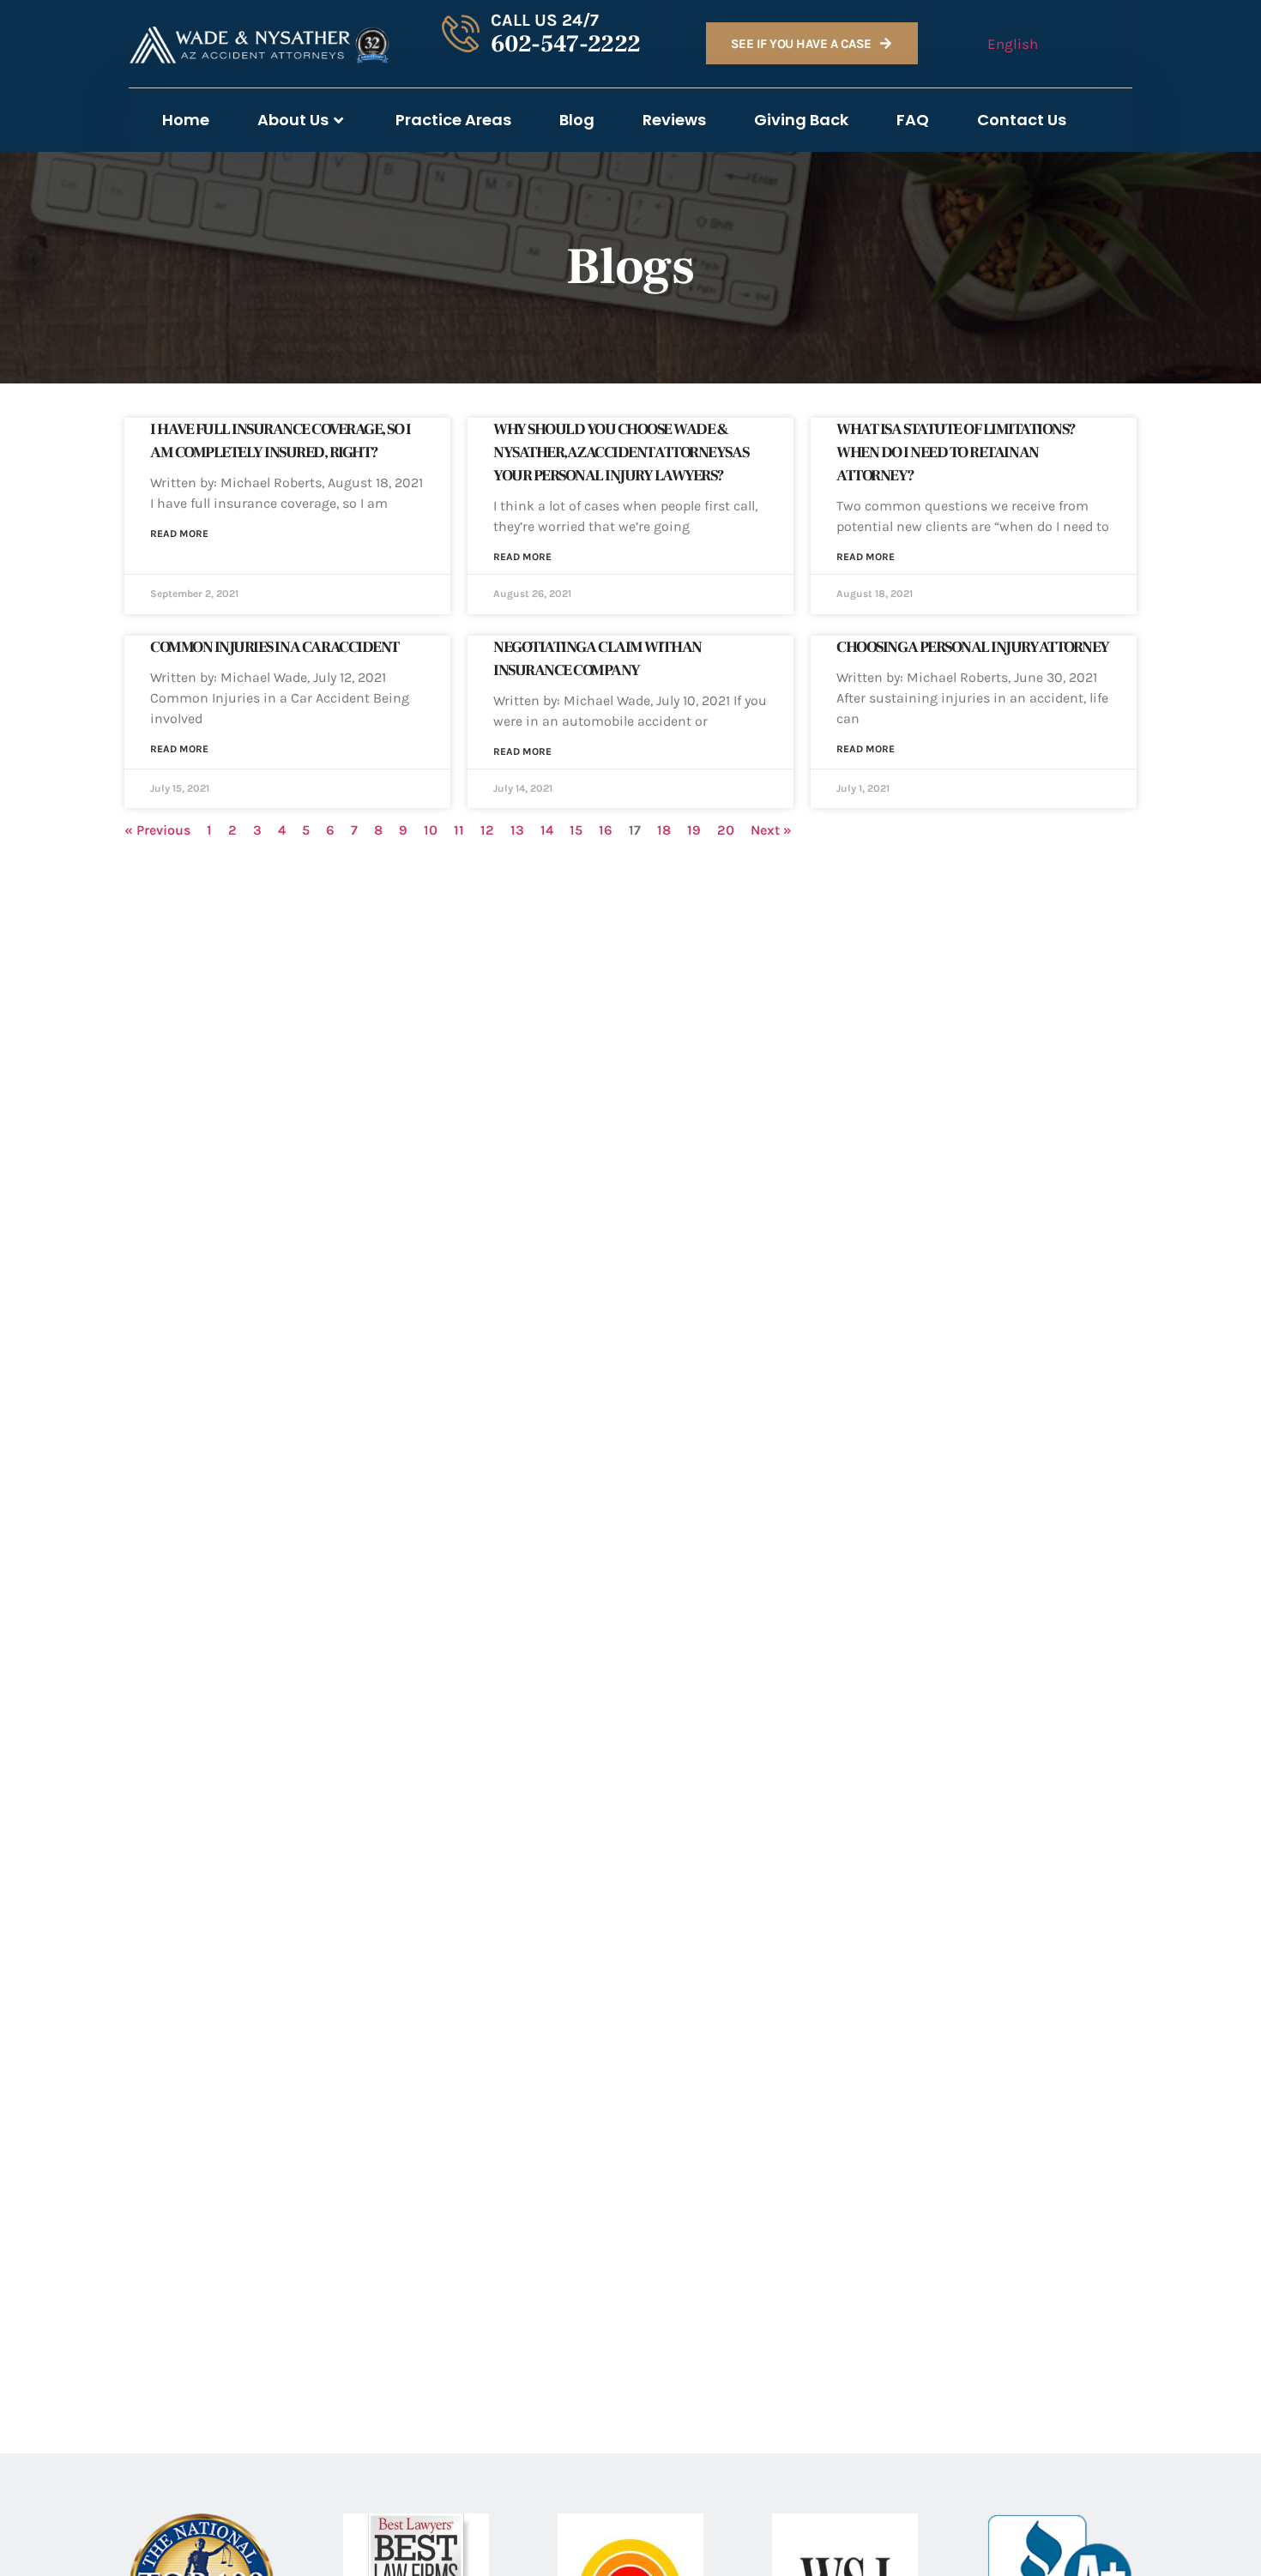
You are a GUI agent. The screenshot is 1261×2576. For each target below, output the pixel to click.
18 (664, 830)
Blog (577, 120)
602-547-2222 (566, 44)
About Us (293, 120)
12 (487, 830)
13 (517, 830)
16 (606, 830)
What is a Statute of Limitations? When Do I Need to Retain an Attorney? (956, 452)
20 (726, 830)
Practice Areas (453, 120)
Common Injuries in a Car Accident (275, 647)
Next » (771, 830)
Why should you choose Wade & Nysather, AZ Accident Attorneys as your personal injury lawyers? (621, 452)
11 (459, 830)
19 (694, 830)
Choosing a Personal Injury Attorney (973, 647)
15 (576, 830)
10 (431, 830)
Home (186, 120)
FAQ (913, 120)
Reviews (674, 120)
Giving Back (801, 120)
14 (547, 830)
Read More (179, 534)
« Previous (157, 830)
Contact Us (1022, 120)
